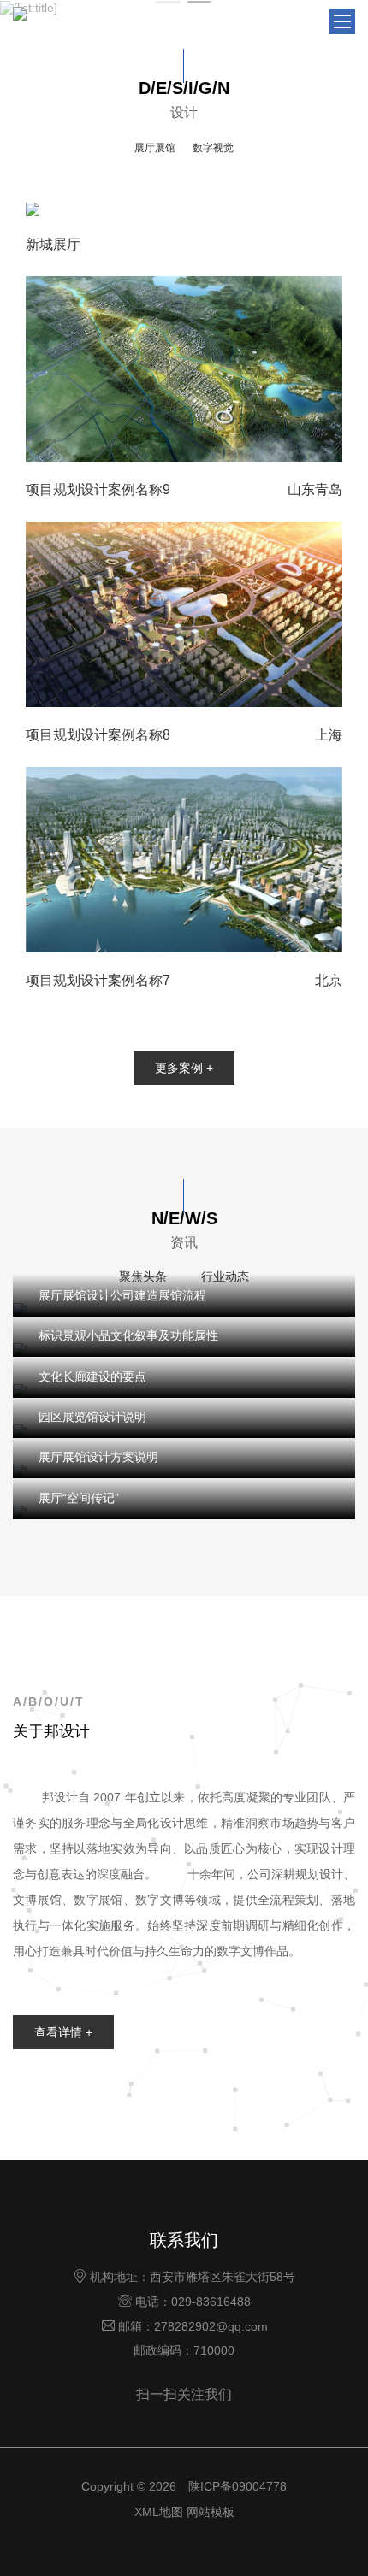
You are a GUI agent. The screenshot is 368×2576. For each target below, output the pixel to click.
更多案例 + (184, 1068)
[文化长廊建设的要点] (184, 1390)
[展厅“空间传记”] (184, 1511)
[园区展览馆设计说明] (184, 1431)
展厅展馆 (155, 148)
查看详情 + (63, 2032)
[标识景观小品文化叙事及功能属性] (184, 1350)
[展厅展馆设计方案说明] (184, 1471)
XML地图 (159, 2512)
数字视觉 (213, 148)
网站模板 (211, 2512)
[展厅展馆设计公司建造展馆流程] (184, 1309)
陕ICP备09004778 (237, 2486)
